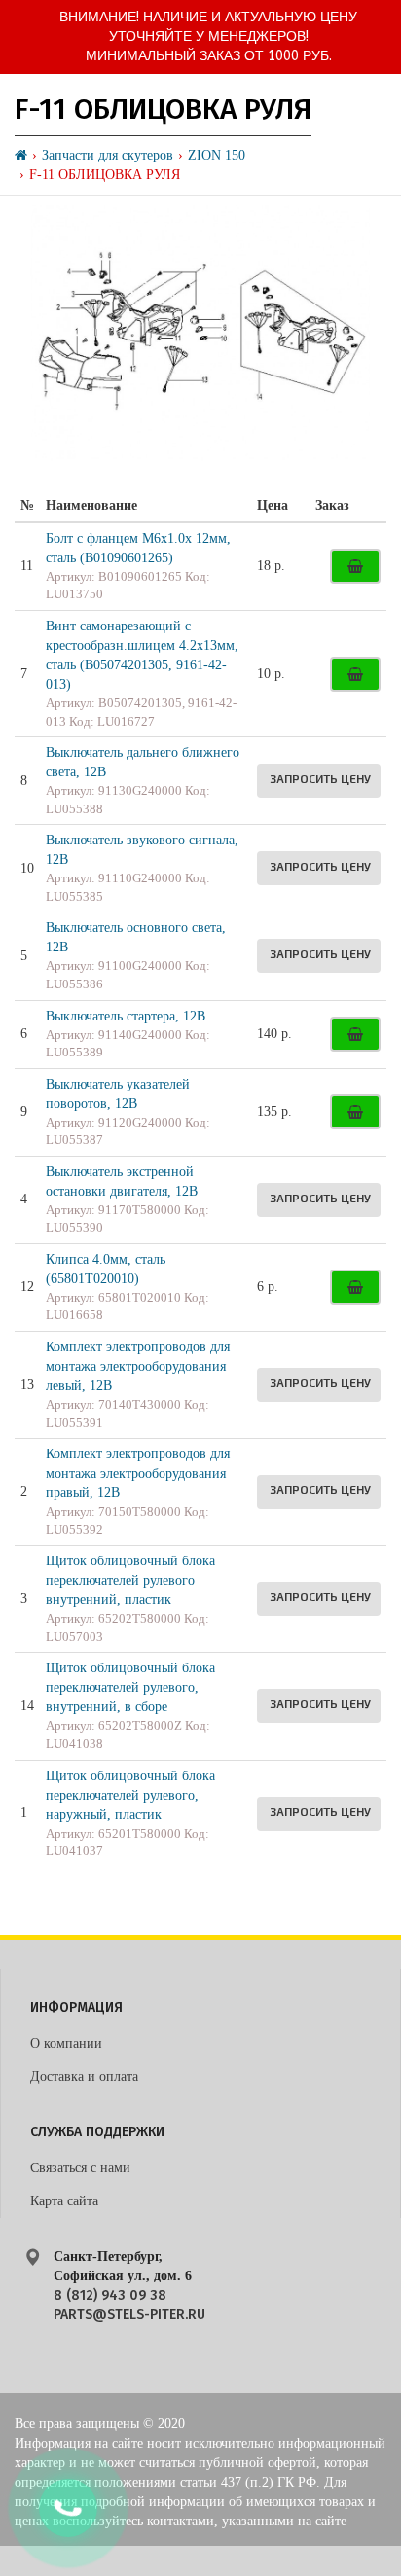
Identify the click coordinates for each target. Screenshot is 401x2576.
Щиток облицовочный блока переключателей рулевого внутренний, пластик (130, 1580)
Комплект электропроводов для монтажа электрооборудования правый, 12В (138, 1473)
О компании (66, 2043)
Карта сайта (64, 2201)
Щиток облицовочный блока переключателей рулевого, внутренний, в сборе (130, 1687)
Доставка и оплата (84, 2076)
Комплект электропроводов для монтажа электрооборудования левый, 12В (138, 1366)
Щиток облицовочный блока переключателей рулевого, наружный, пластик (130, 1795)
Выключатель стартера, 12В (126, 1016)
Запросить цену (320, 778)
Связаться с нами (80, 2168)
